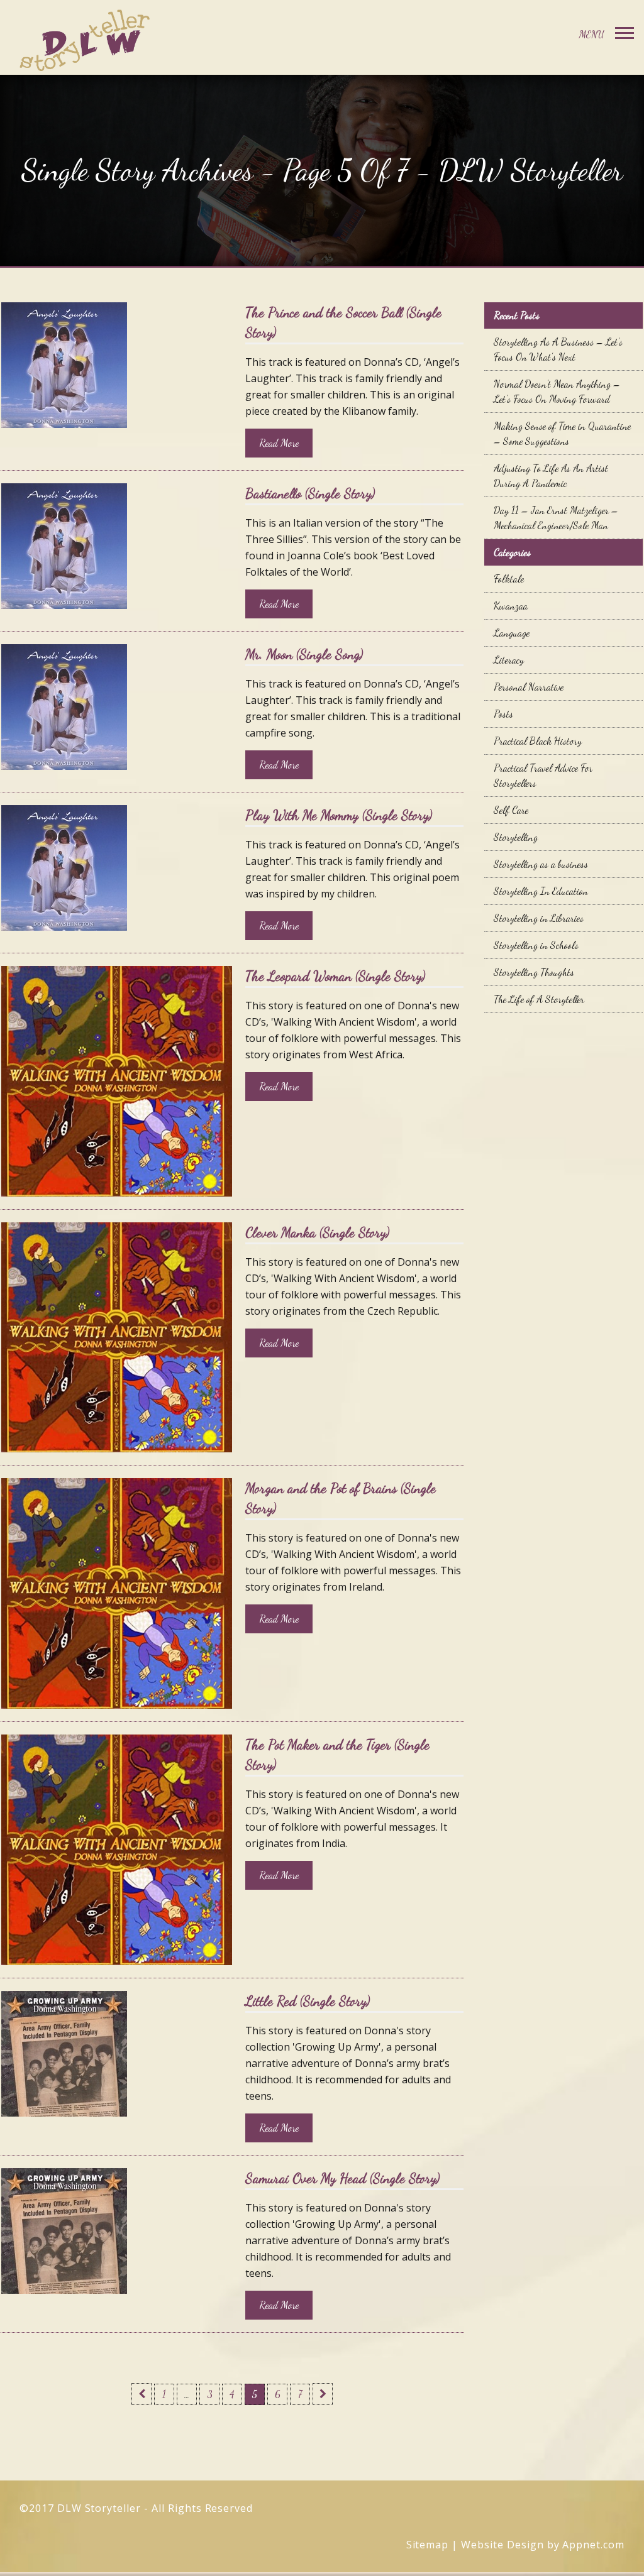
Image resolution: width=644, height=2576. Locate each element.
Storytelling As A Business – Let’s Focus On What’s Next (558, 349)
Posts (503, 714)
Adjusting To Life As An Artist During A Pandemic (551, 475)
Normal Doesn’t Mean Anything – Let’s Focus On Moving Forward (557, 391)
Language (512, 633)
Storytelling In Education (541, 891)
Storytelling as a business (541, 864)
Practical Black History (538, 741)
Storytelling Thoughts (534, 972)
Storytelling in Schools (536, 945)
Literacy (509, 660)
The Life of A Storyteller (539, 999)
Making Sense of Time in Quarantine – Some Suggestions (562, 433)
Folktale (509, 578)
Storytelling (516, 837)
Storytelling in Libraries (539, 918)
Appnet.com (593, 2545)
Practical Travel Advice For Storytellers (543, 775)
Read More (279, 443)
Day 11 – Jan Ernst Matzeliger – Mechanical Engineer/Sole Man (556, 518)
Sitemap (428, 2545)
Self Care (511, 810)
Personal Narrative (529, 687)
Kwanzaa (511, 606)
